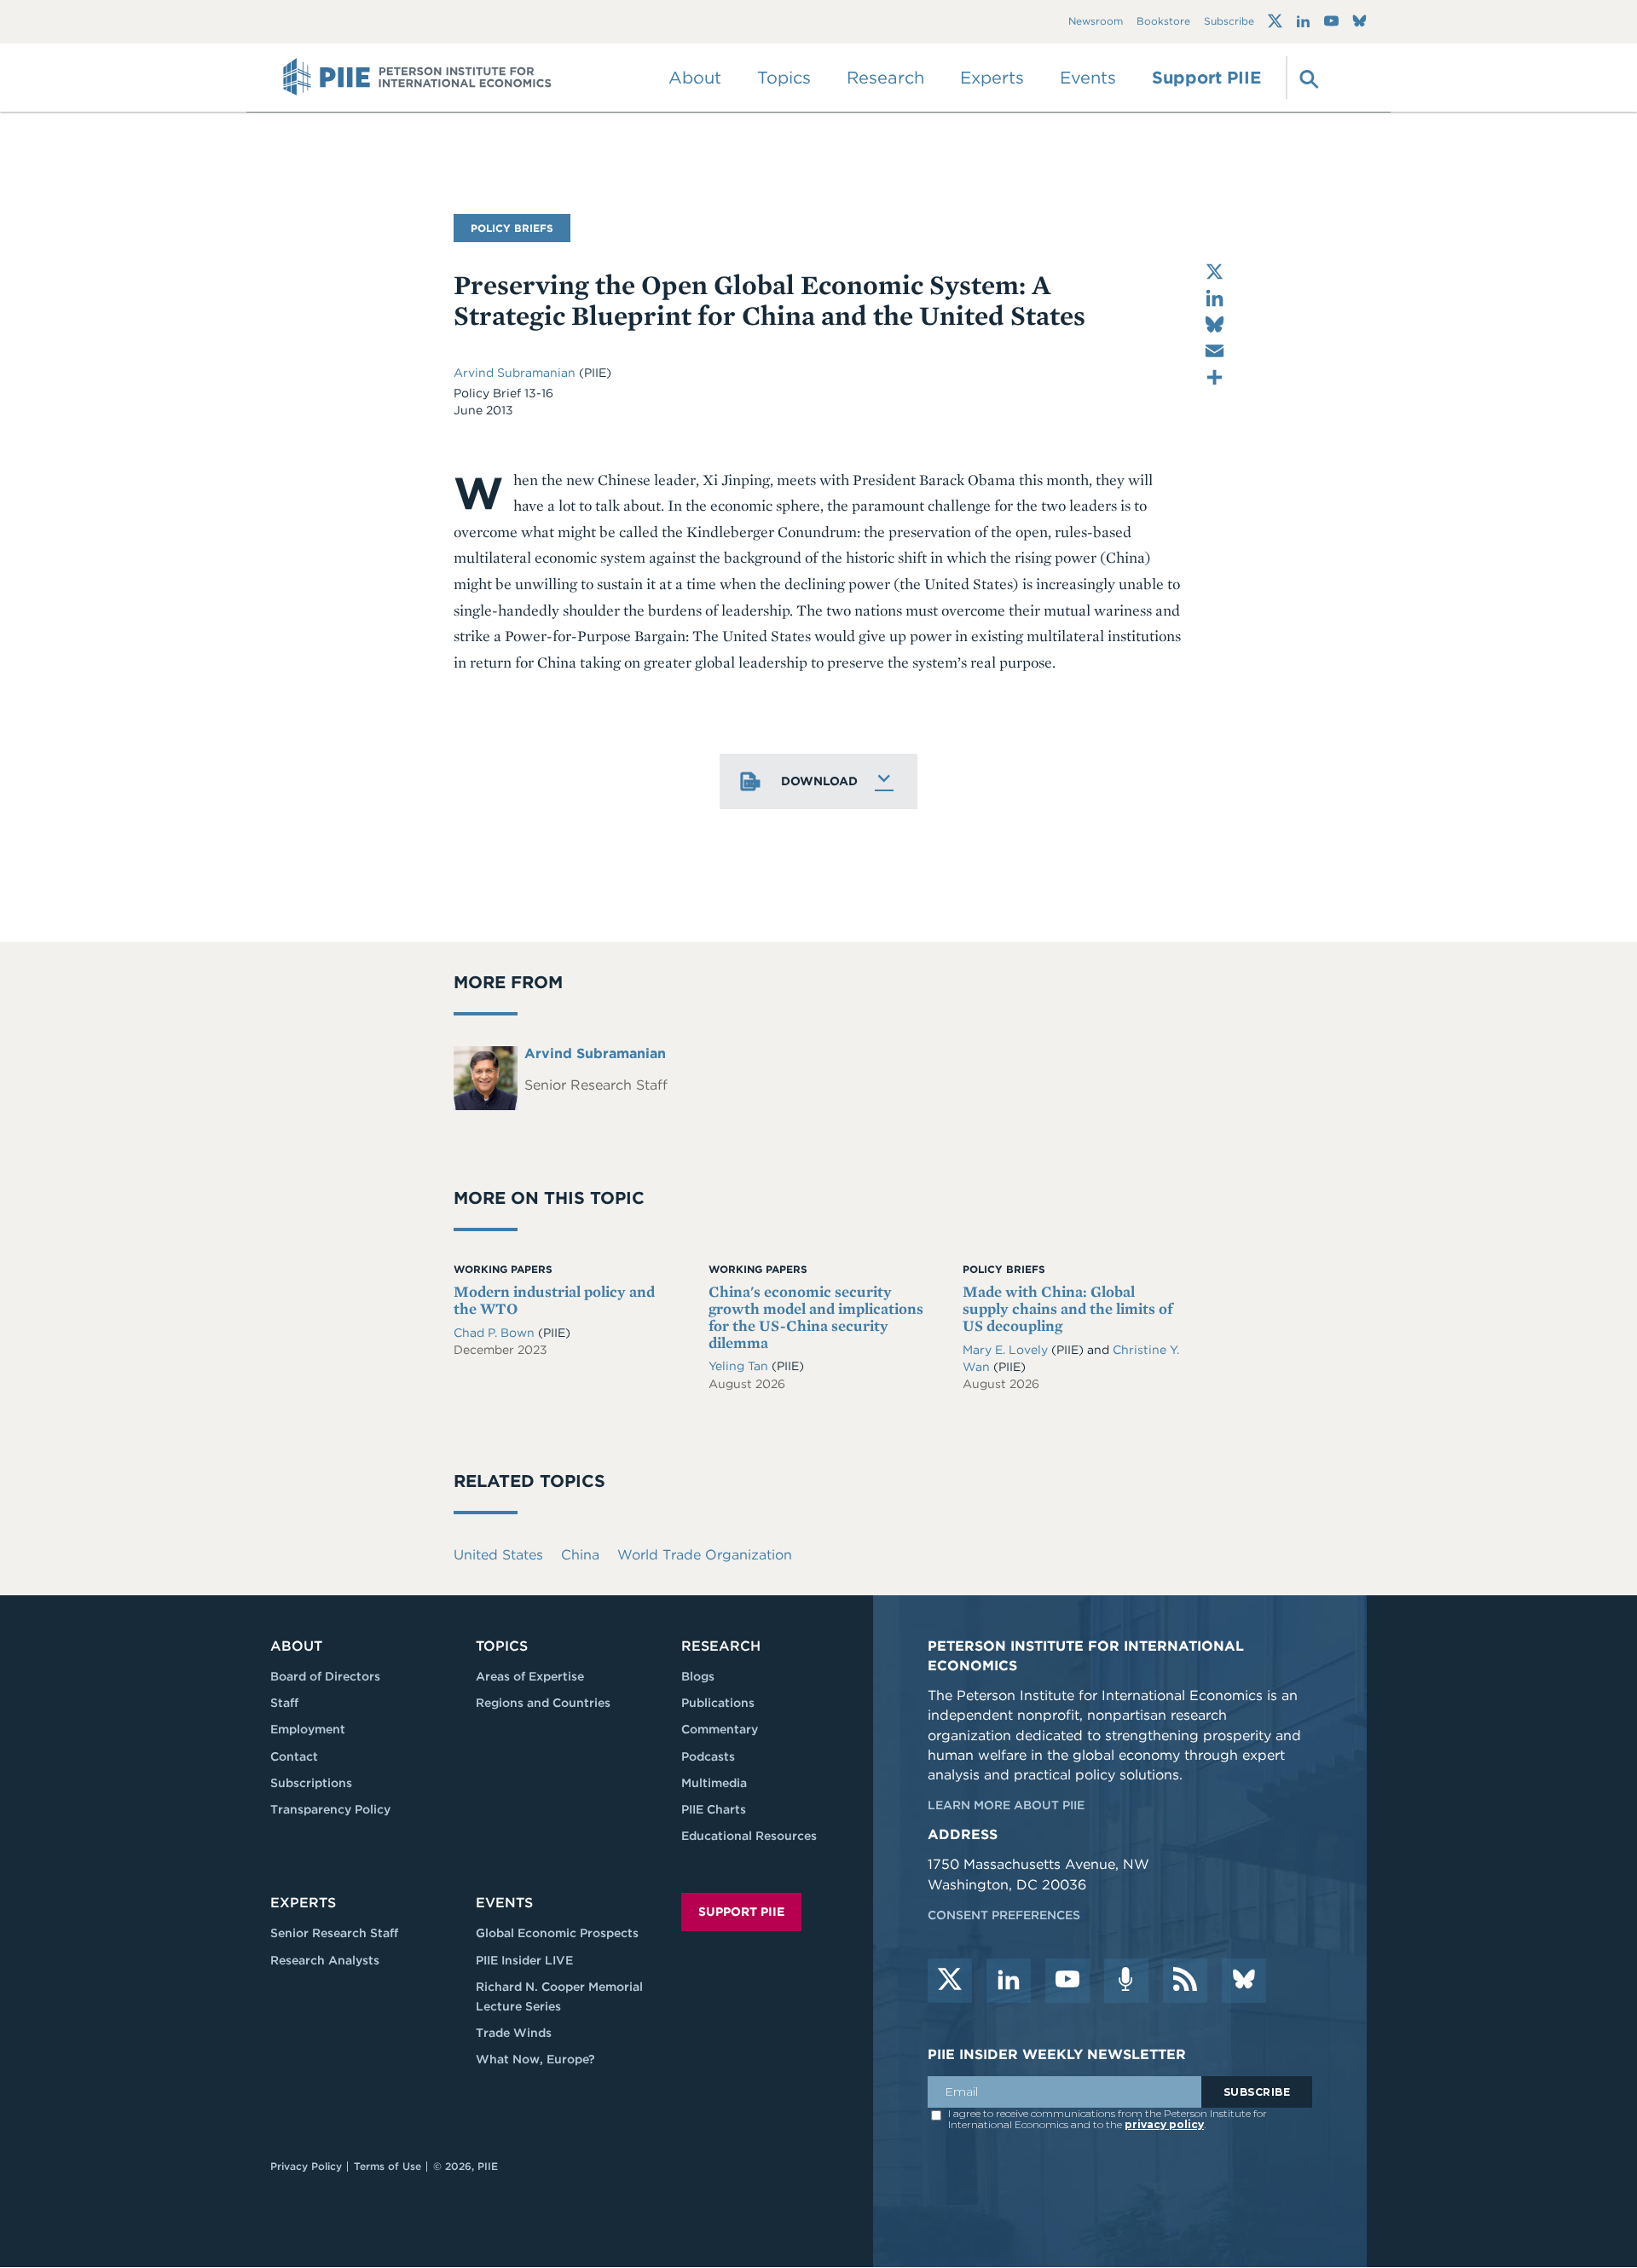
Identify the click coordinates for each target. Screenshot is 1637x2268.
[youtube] (1067, 1981)
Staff (284, 1703)
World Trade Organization (705, 1555)
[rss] (1185, 1981)
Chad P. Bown (496, 1333)
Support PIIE (1206, 78)
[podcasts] (1126, 1981)
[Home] (417, 78)
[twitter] (950, 1981)
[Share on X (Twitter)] (1215, 272)
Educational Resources (749, 1836)
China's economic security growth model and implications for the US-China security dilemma (816, 1316)
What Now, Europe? (535, 2059)
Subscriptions (311, 1783)
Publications (718, 1703)
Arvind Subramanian (516, 373)
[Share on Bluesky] (1215, 324)
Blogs (698, 1676)
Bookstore (1163, 22)
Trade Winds (514, 2033)
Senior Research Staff (334, 1933)
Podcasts (708, 1756)
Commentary (720, 1729)
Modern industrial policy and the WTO (554, 1300)
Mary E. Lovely (1007, 1350)
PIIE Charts (714, 1809)
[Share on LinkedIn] (1215, 298)
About (296, 1646)
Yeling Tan (740, 1366)
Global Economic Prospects (557, 1933)
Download (819, 781)
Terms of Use (388, 2166)
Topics (502, 1646)
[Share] (1215, 377)
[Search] (1307, 78)
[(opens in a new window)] (1275, 21)
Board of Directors (325, 1676)
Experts (303, 1903)
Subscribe (1229, 22)
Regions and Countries (543, 1703)
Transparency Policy (330, 1809)
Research (721, 1646)
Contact (294, 1756)
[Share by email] (1215, 351)
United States (498, 1555)
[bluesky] (1244, 1981)
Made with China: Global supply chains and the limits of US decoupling (1067, 1308)
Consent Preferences (1004, 1915)
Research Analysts (325, 1960)
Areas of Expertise (530, 1676)
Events (1088, 78)
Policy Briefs (512, 228)
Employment (308, 1729)
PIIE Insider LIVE (524, 1960)
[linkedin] (1009, 1981)
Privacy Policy (306, 2166)
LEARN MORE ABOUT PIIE (1006, 1805)
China (580, 1555)
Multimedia (714, 1783)
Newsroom (1096, 22)
